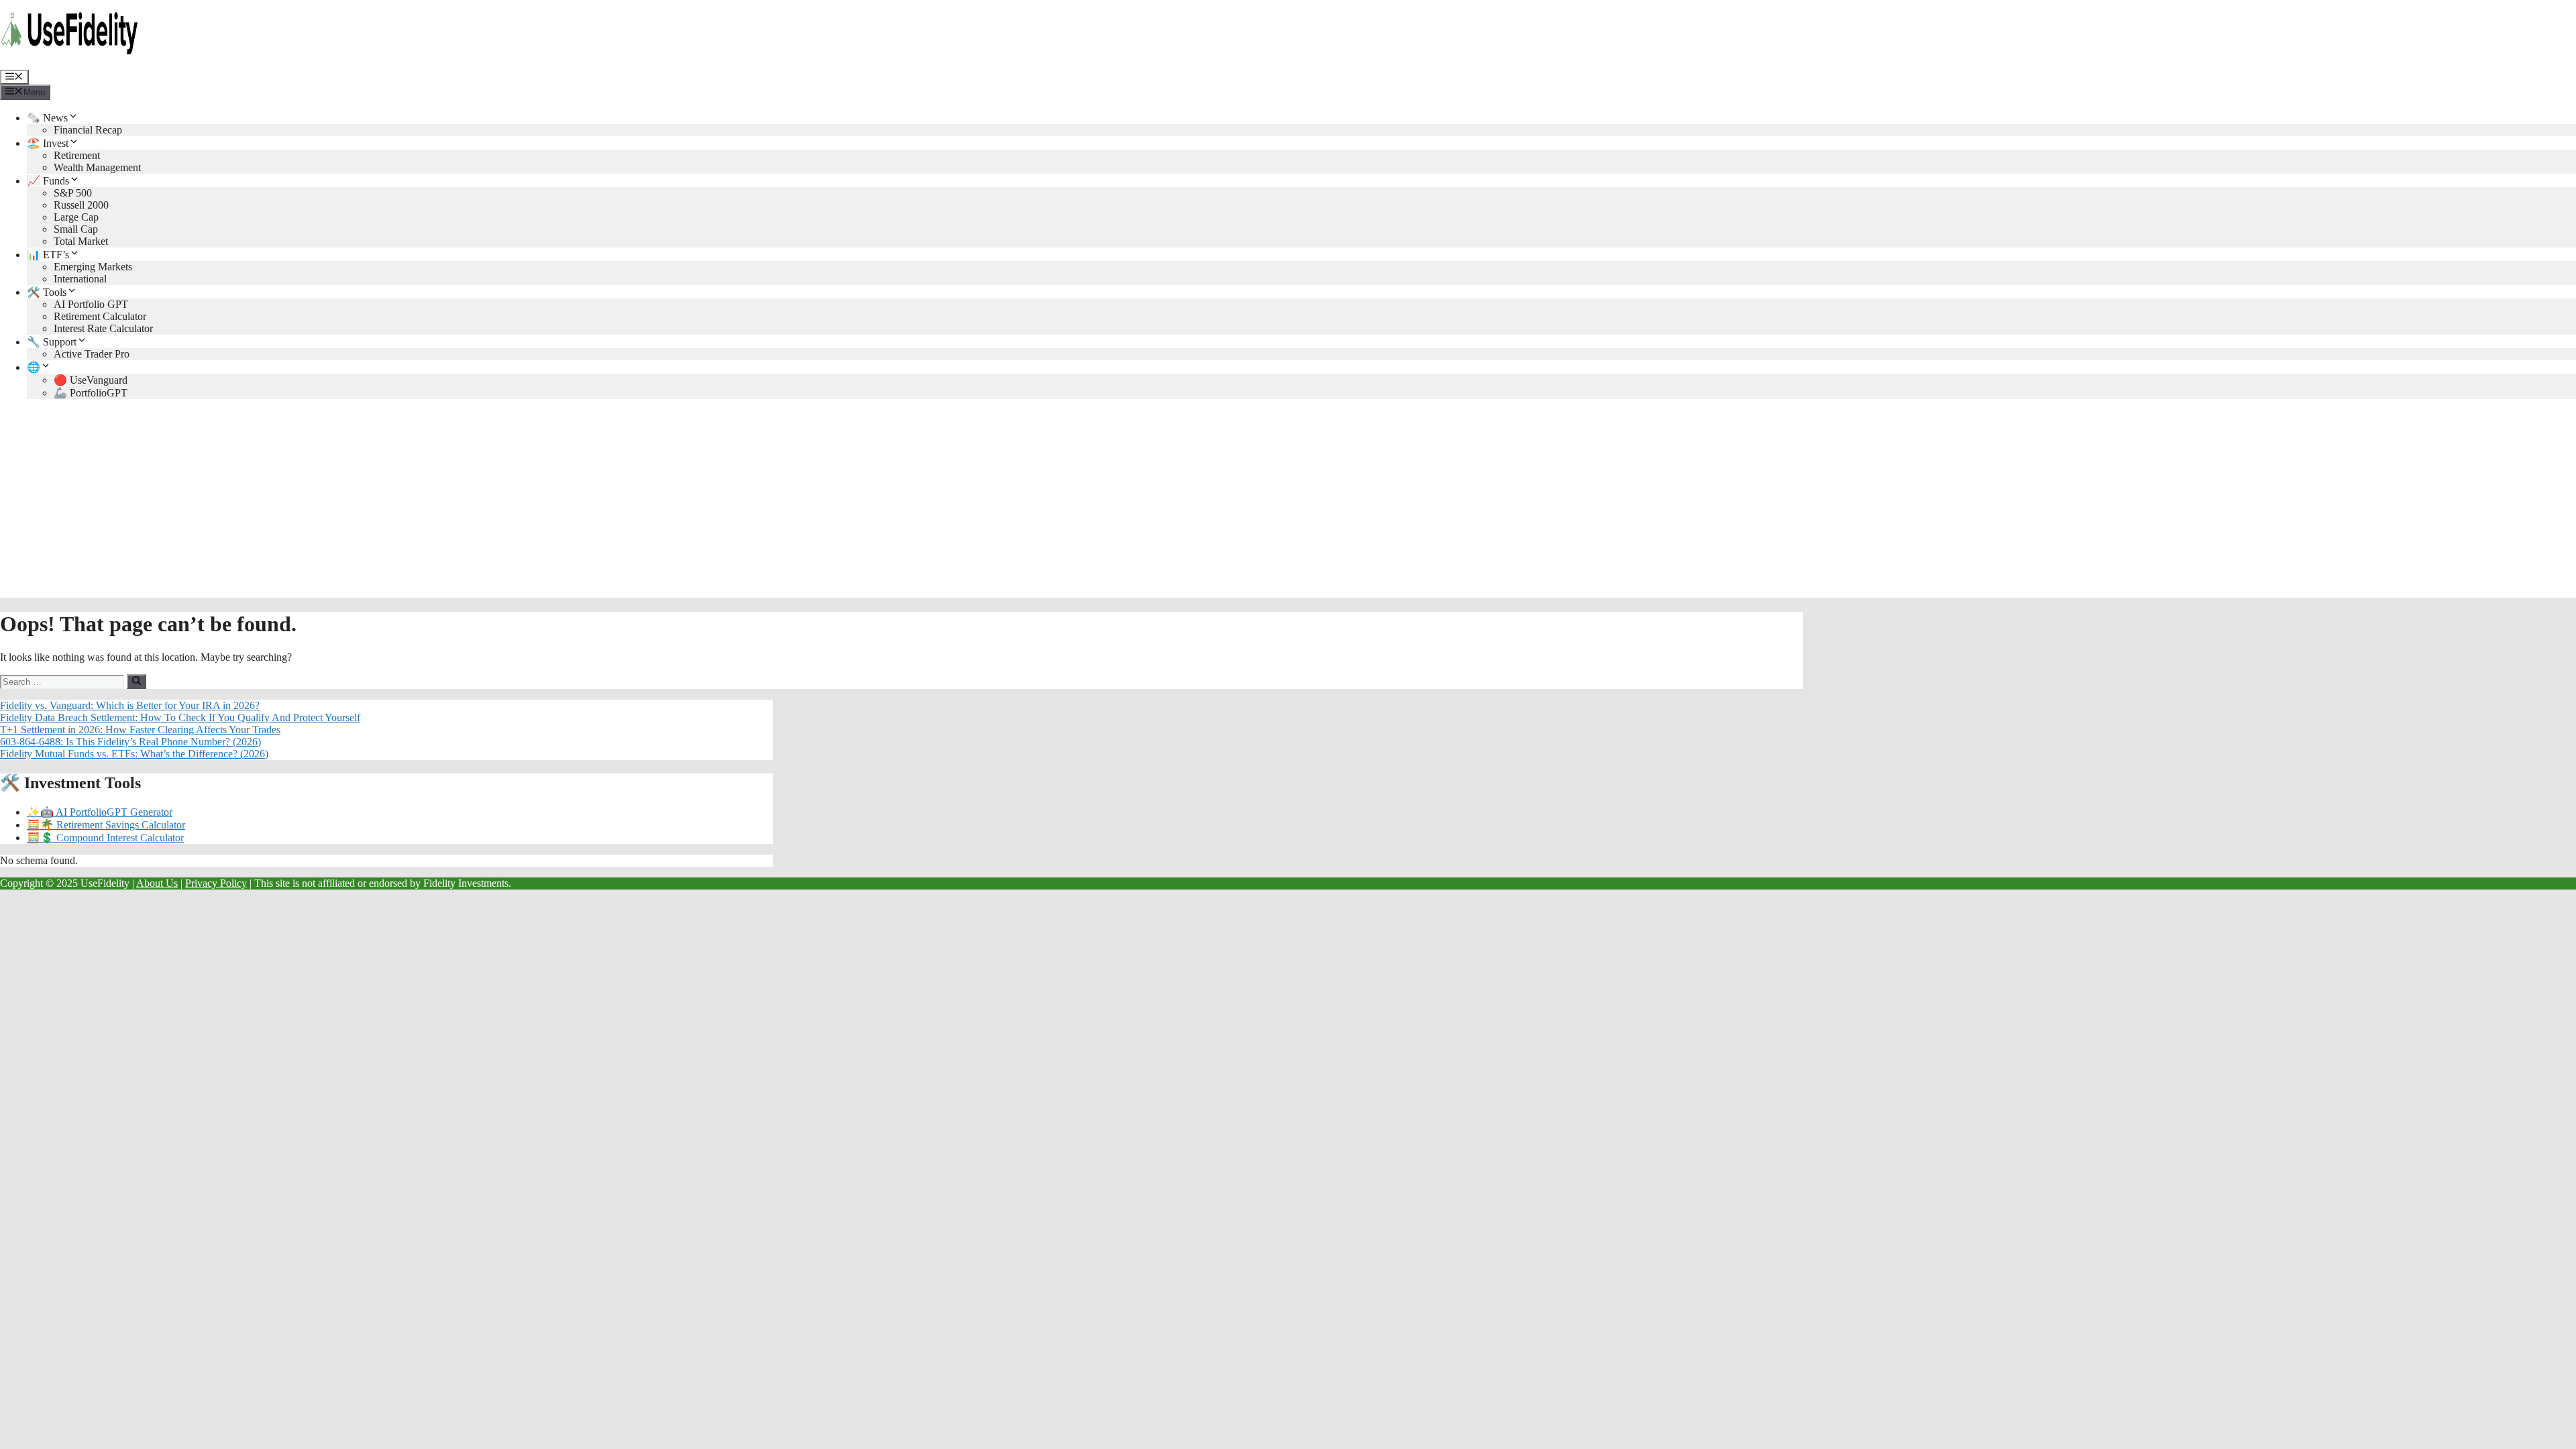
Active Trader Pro (92, 354)
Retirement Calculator (100, 316)
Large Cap (76, 217)
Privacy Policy (216, 883)
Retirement (77, 155)
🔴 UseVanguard (91, 380)
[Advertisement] (1288, 504)
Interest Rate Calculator (103, 328)
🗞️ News (47, 118)
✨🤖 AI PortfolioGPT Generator (100, 812)
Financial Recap (88, 130)
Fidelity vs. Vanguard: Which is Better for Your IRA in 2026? (130, 705)
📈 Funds (48, 181)
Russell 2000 (81, 205)
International (80, 279)
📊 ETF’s (48, 255)
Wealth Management (97, 167)
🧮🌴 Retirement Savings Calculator (106, 825)
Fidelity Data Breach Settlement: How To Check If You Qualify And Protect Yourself (180, 717)
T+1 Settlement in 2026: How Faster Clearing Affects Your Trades (140, 730)
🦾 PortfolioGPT (91, 393)
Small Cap (76, 229)
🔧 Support (52, 342)
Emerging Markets (93, 267)
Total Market (81, 241)
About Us (157, 883)
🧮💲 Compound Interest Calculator (105, 838)
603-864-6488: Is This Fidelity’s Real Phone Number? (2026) (130, 742)
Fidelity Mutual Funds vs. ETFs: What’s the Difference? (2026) (134, 754)
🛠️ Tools (47, 292)
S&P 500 (73, 193)
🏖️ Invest (48, 143)
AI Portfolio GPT (91, 304)
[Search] (137, 682)
